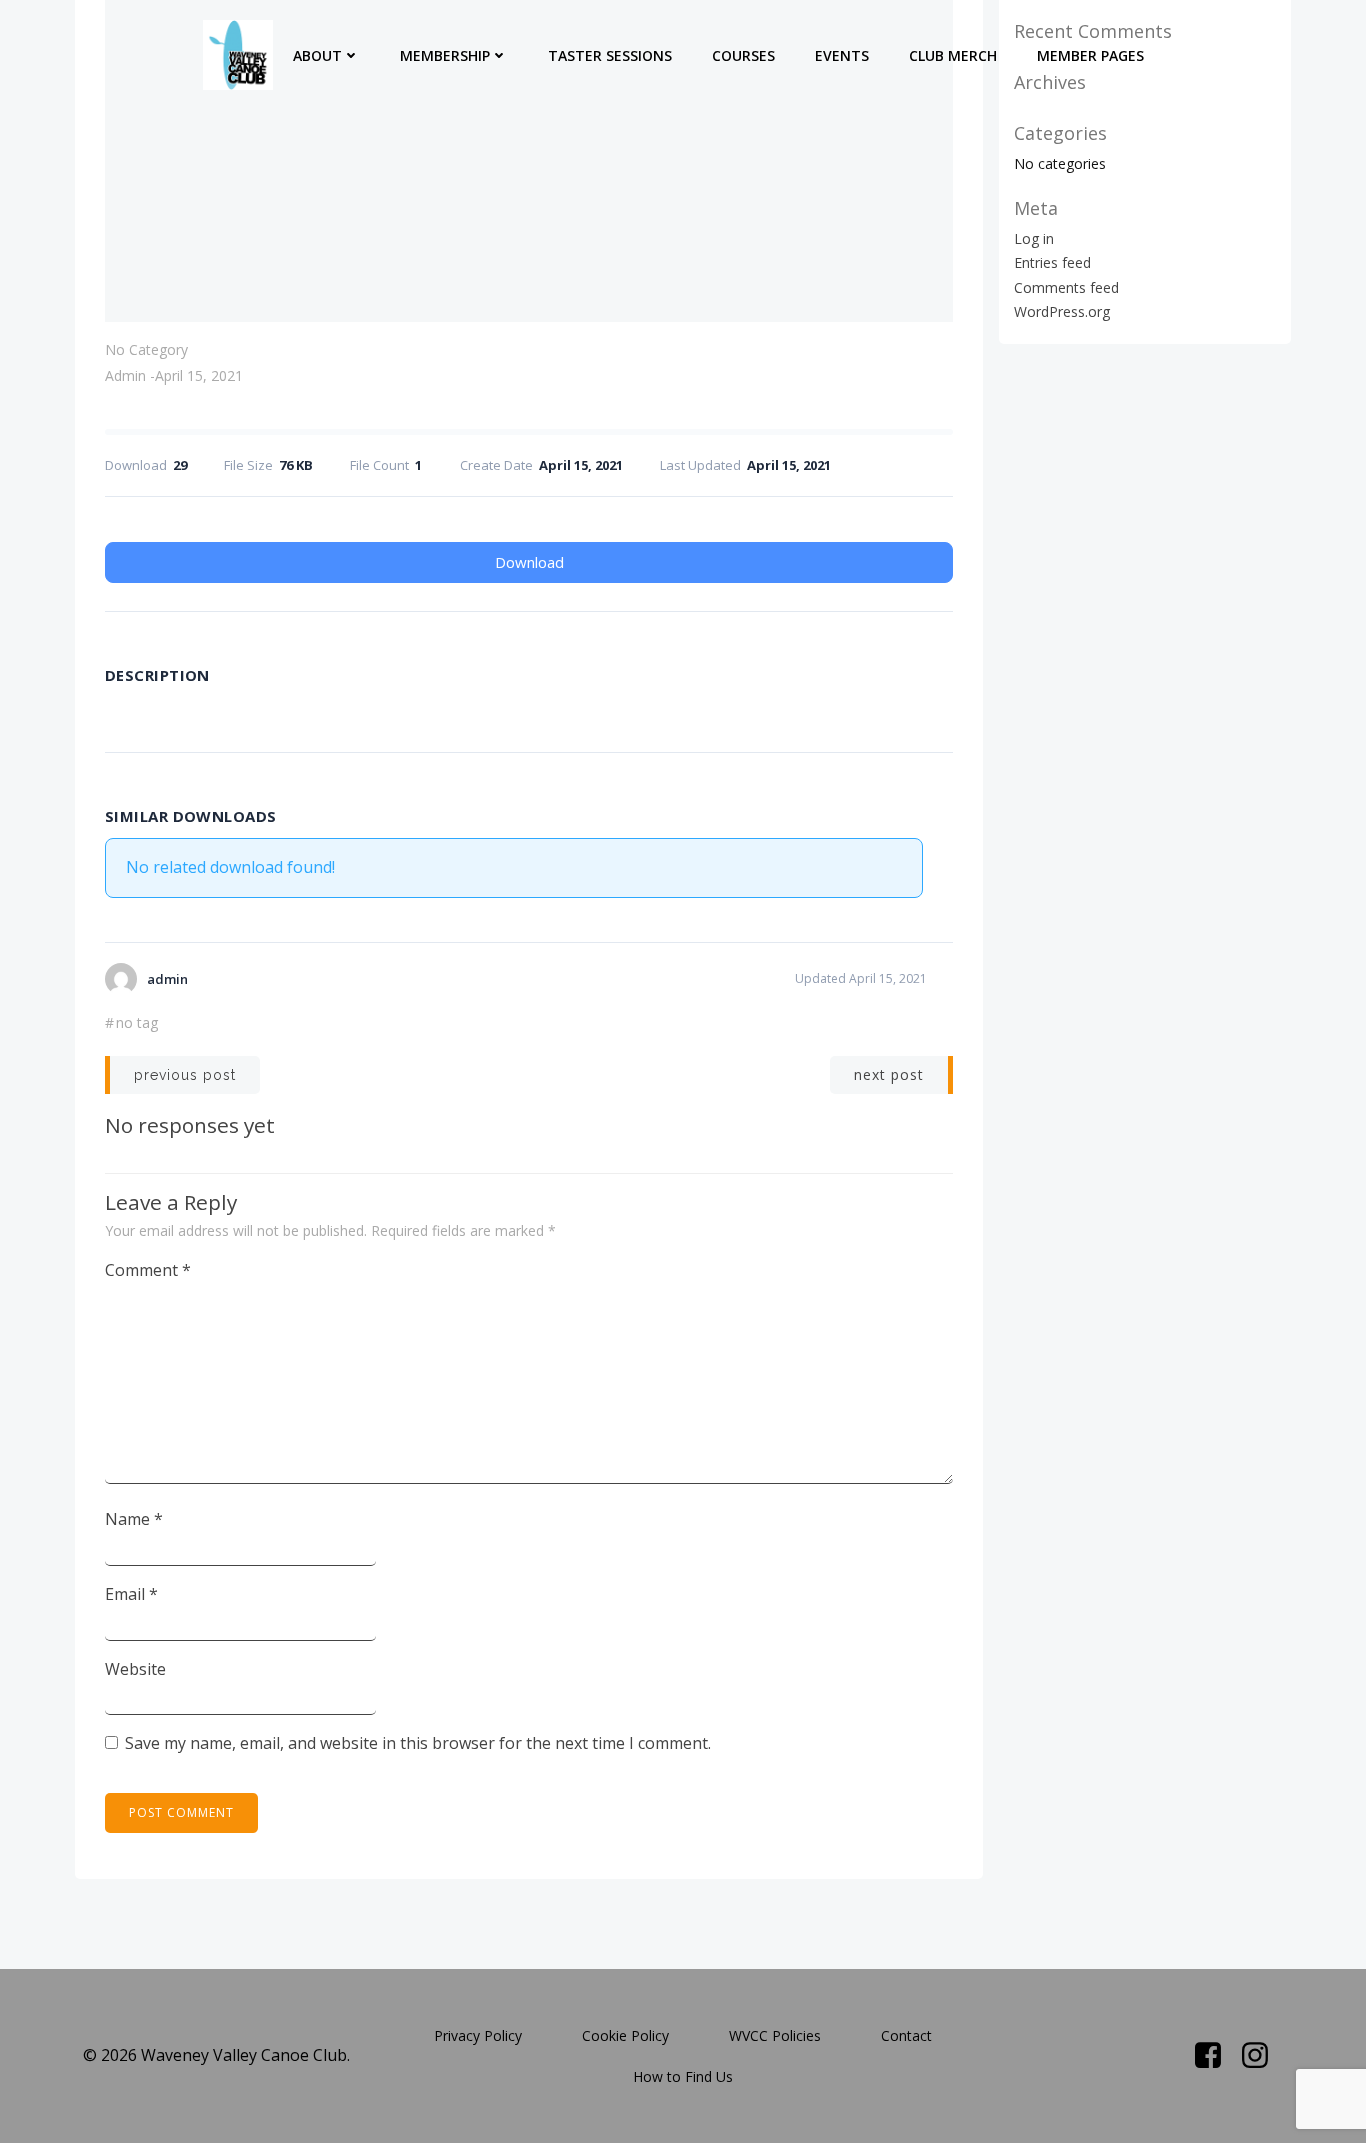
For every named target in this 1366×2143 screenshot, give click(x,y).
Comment (148, 1270)
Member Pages (1090, 55)
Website (135, 1669)
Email (131, 1594)
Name (134, 1519)
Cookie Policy (625, 2035)
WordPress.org (1062, 311)
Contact (906, 2035)
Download (529, 562)
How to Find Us (683, 2076)
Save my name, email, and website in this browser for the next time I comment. (418, 1743)
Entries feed (1052, 262)
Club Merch (953, 55)
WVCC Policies (775, 2035)
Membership (445, 55)
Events (842, 55)
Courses (743, 55)
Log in (1034, 238)
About (317, 55)
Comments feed (1066, 287)
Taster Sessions (610, 55)
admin (125, 375)
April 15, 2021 (199, 375)
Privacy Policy (478, 2035)
